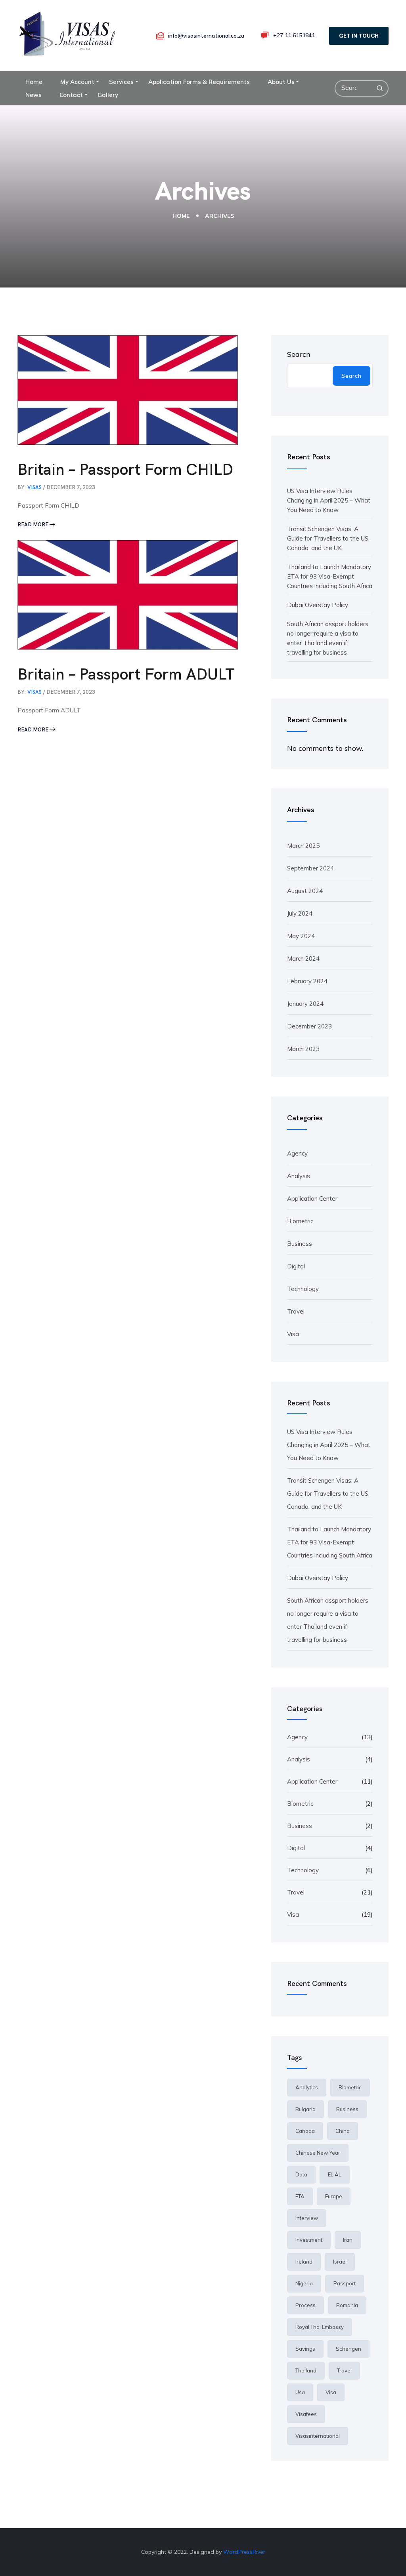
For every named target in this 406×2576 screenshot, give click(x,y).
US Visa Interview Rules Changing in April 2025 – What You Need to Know (329, 500)
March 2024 (303, 959)
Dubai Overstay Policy (318, 605)
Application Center (312, 1199)
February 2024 (307, 981)
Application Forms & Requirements (199, 82)
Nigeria (304, 2283)
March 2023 (303, 1049)
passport (345, 2283)
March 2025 (303, 846)
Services (121, 82)
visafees (306, 2414)
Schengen (349, 2349)
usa (300, 2392)
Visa (293, 1334)
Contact (71, 95)
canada (305, 2131)
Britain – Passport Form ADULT (126, 674)
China (343, 2131)
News (34, 95)
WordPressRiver (244, 2552)
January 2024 (305, 1004)
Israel (340, 2262)
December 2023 (309, 1026)
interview (307, 2218)
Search (299, 354)
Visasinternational (318, 2436)
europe (334, 2196)
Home (34, 82)
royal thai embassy (320, 2327)
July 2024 (300, 913)
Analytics (307, 2087)
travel (344, 2370)
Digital (296, 1266)
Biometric (300, 1221)
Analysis (299, 1176)
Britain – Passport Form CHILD (125, 469)
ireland (304, 2262)
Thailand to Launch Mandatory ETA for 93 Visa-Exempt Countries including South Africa (330, 576)
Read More (34, 525)
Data (301, 2174)
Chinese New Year (318, 2153)
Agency (297, 1153)
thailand (306, 2370)
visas (34, 487)
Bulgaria (305, 2109)
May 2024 (301, 936)
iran (348, 2240)
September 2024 (310, 868)
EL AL (335, 2174)
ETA (300, 2196)
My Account (77, 82)
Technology (303, 1289)
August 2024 (305, 891)
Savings (305, 2349)
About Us (281, 82)
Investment (309, 2240)
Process (305, 2305)
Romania (347, 2305)
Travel (296, 1311)
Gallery (108, 95)
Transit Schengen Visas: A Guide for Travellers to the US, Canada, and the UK (328, 538)
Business (300, 1244)
